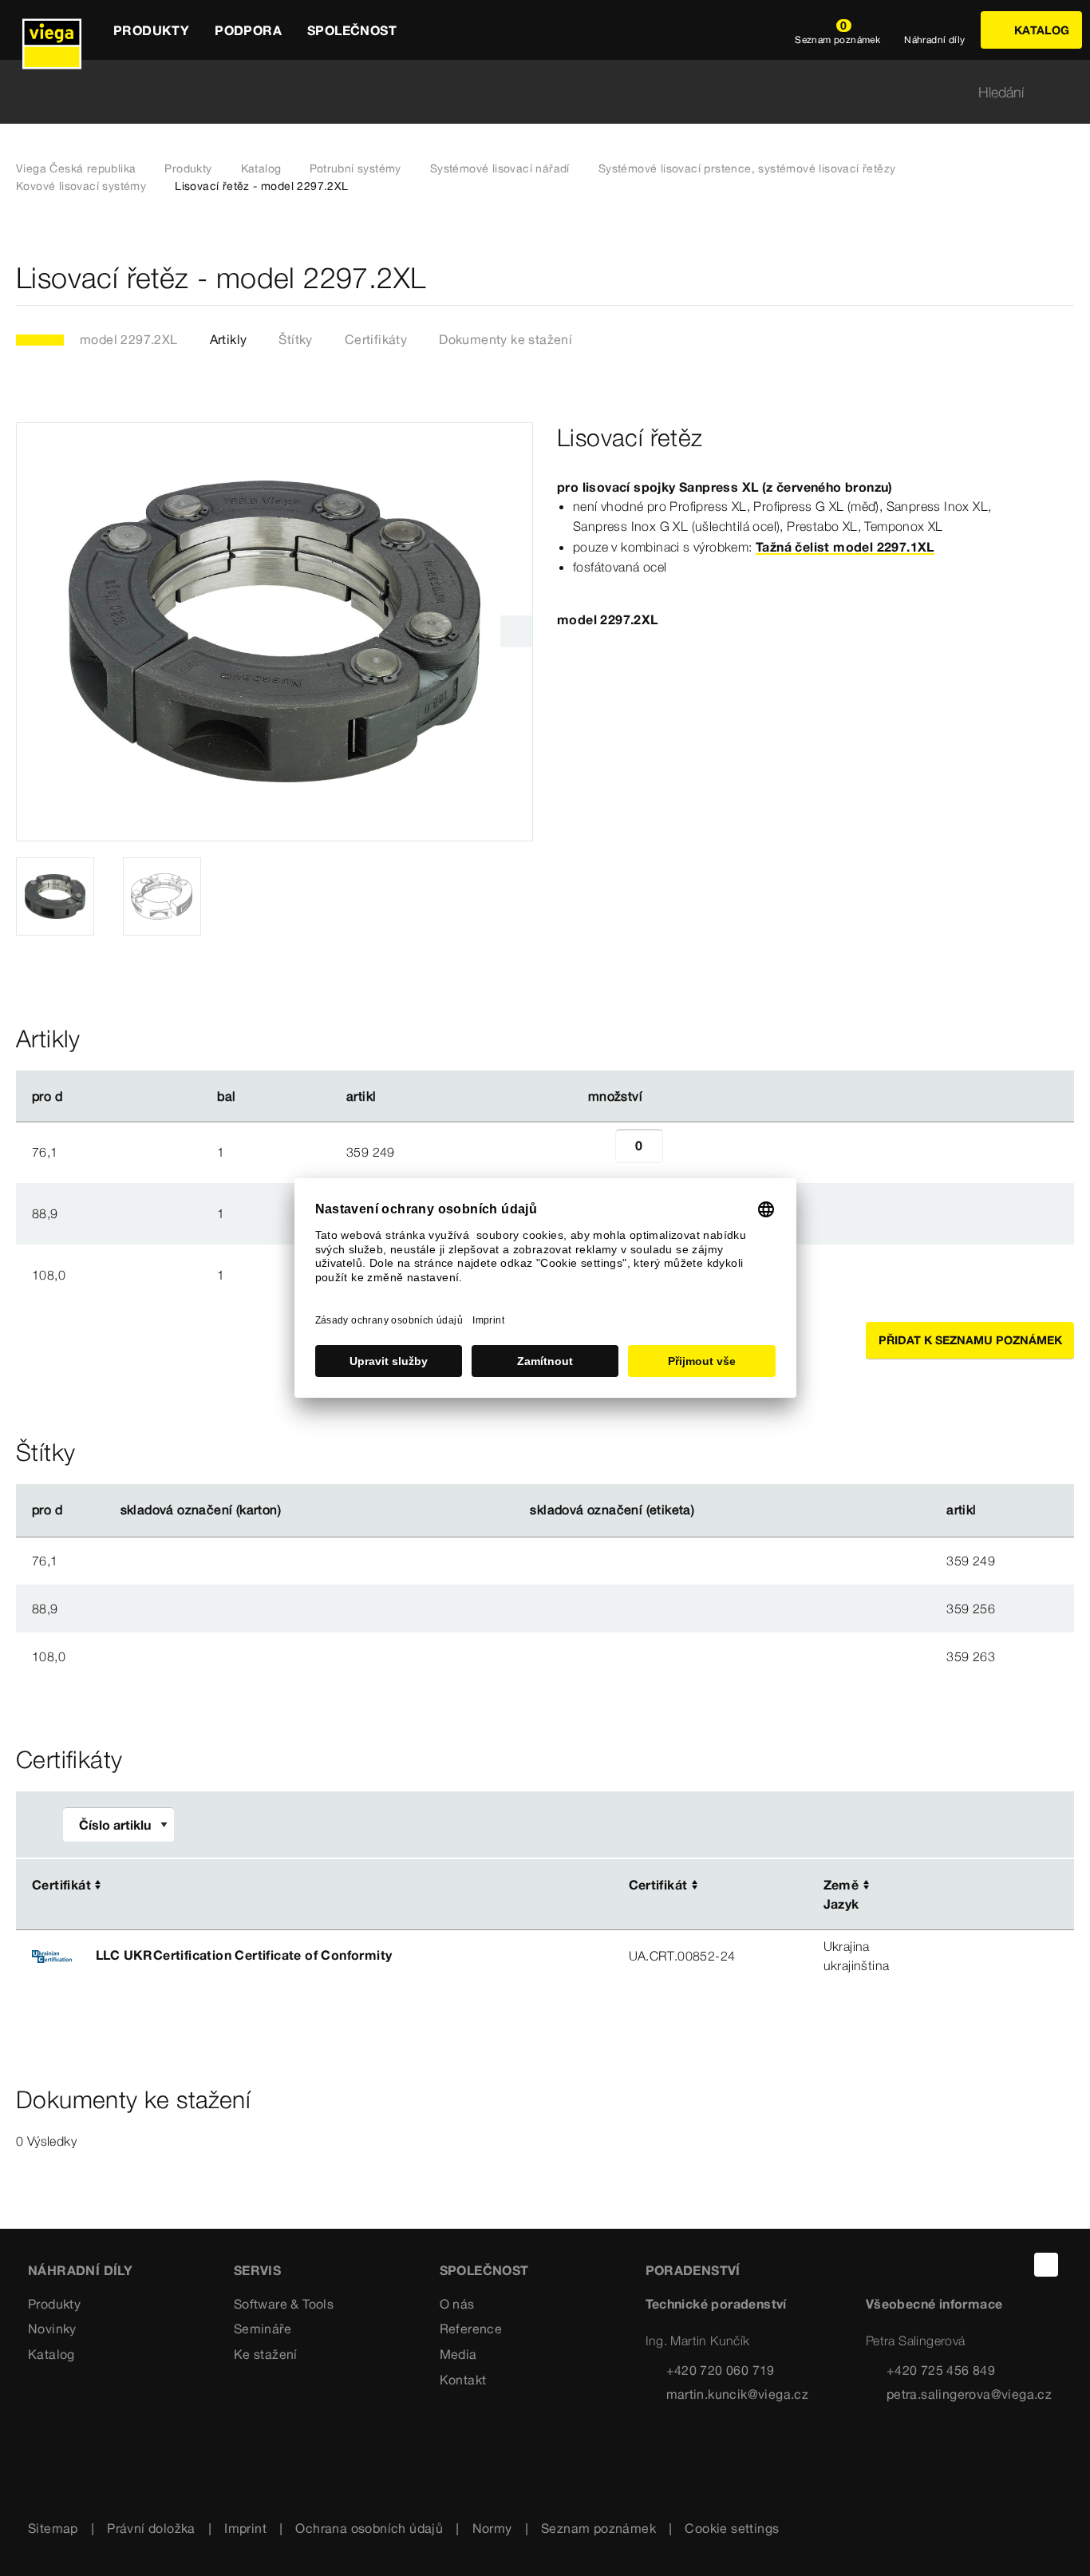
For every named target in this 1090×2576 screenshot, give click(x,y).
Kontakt (463, 2380)
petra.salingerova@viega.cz (969, 2394)
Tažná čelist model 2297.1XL (845, 547)
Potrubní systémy (355, 168)
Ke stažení (266, 2354)
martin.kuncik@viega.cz (738, 2394)
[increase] (681, 1152)
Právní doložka (151, 2528)
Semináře (263, 2329)
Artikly (229, 339)
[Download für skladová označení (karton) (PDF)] (294, 1510)
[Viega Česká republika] (52, 30)
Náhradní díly (80, 2270)
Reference (471, 2329)
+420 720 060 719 (721, 2370)
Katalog (261, 168)
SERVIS (257, 2270)
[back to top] (1046, 2265)
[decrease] (598, 1152)
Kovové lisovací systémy (81, 186)
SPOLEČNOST (484, 2270)
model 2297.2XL (129, 339)
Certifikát (61, 1885)
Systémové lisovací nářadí (500, 168)
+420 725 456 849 (941, 2370)
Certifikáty (376, 339)
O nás (457, 2304)
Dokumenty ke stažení (506, 339)
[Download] (963, 1886)
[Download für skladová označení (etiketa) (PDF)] (708, 1510)
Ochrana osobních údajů (369, 2528)
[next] (516, 631)
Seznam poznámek (598, 2528)
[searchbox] (531, 92)
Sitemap (53, 2528)
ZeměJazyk (841, 1894)
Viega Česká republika (76, 168)
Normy (492, 2528)
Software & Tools (284, 2304)
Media (458, 2354)
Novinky (52, 2329)
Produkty (188, 168)
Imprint (245, 2528)
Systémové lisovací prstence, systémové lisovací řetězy (747, 168)
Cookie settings (732, 2528)
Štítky (295, 339)
